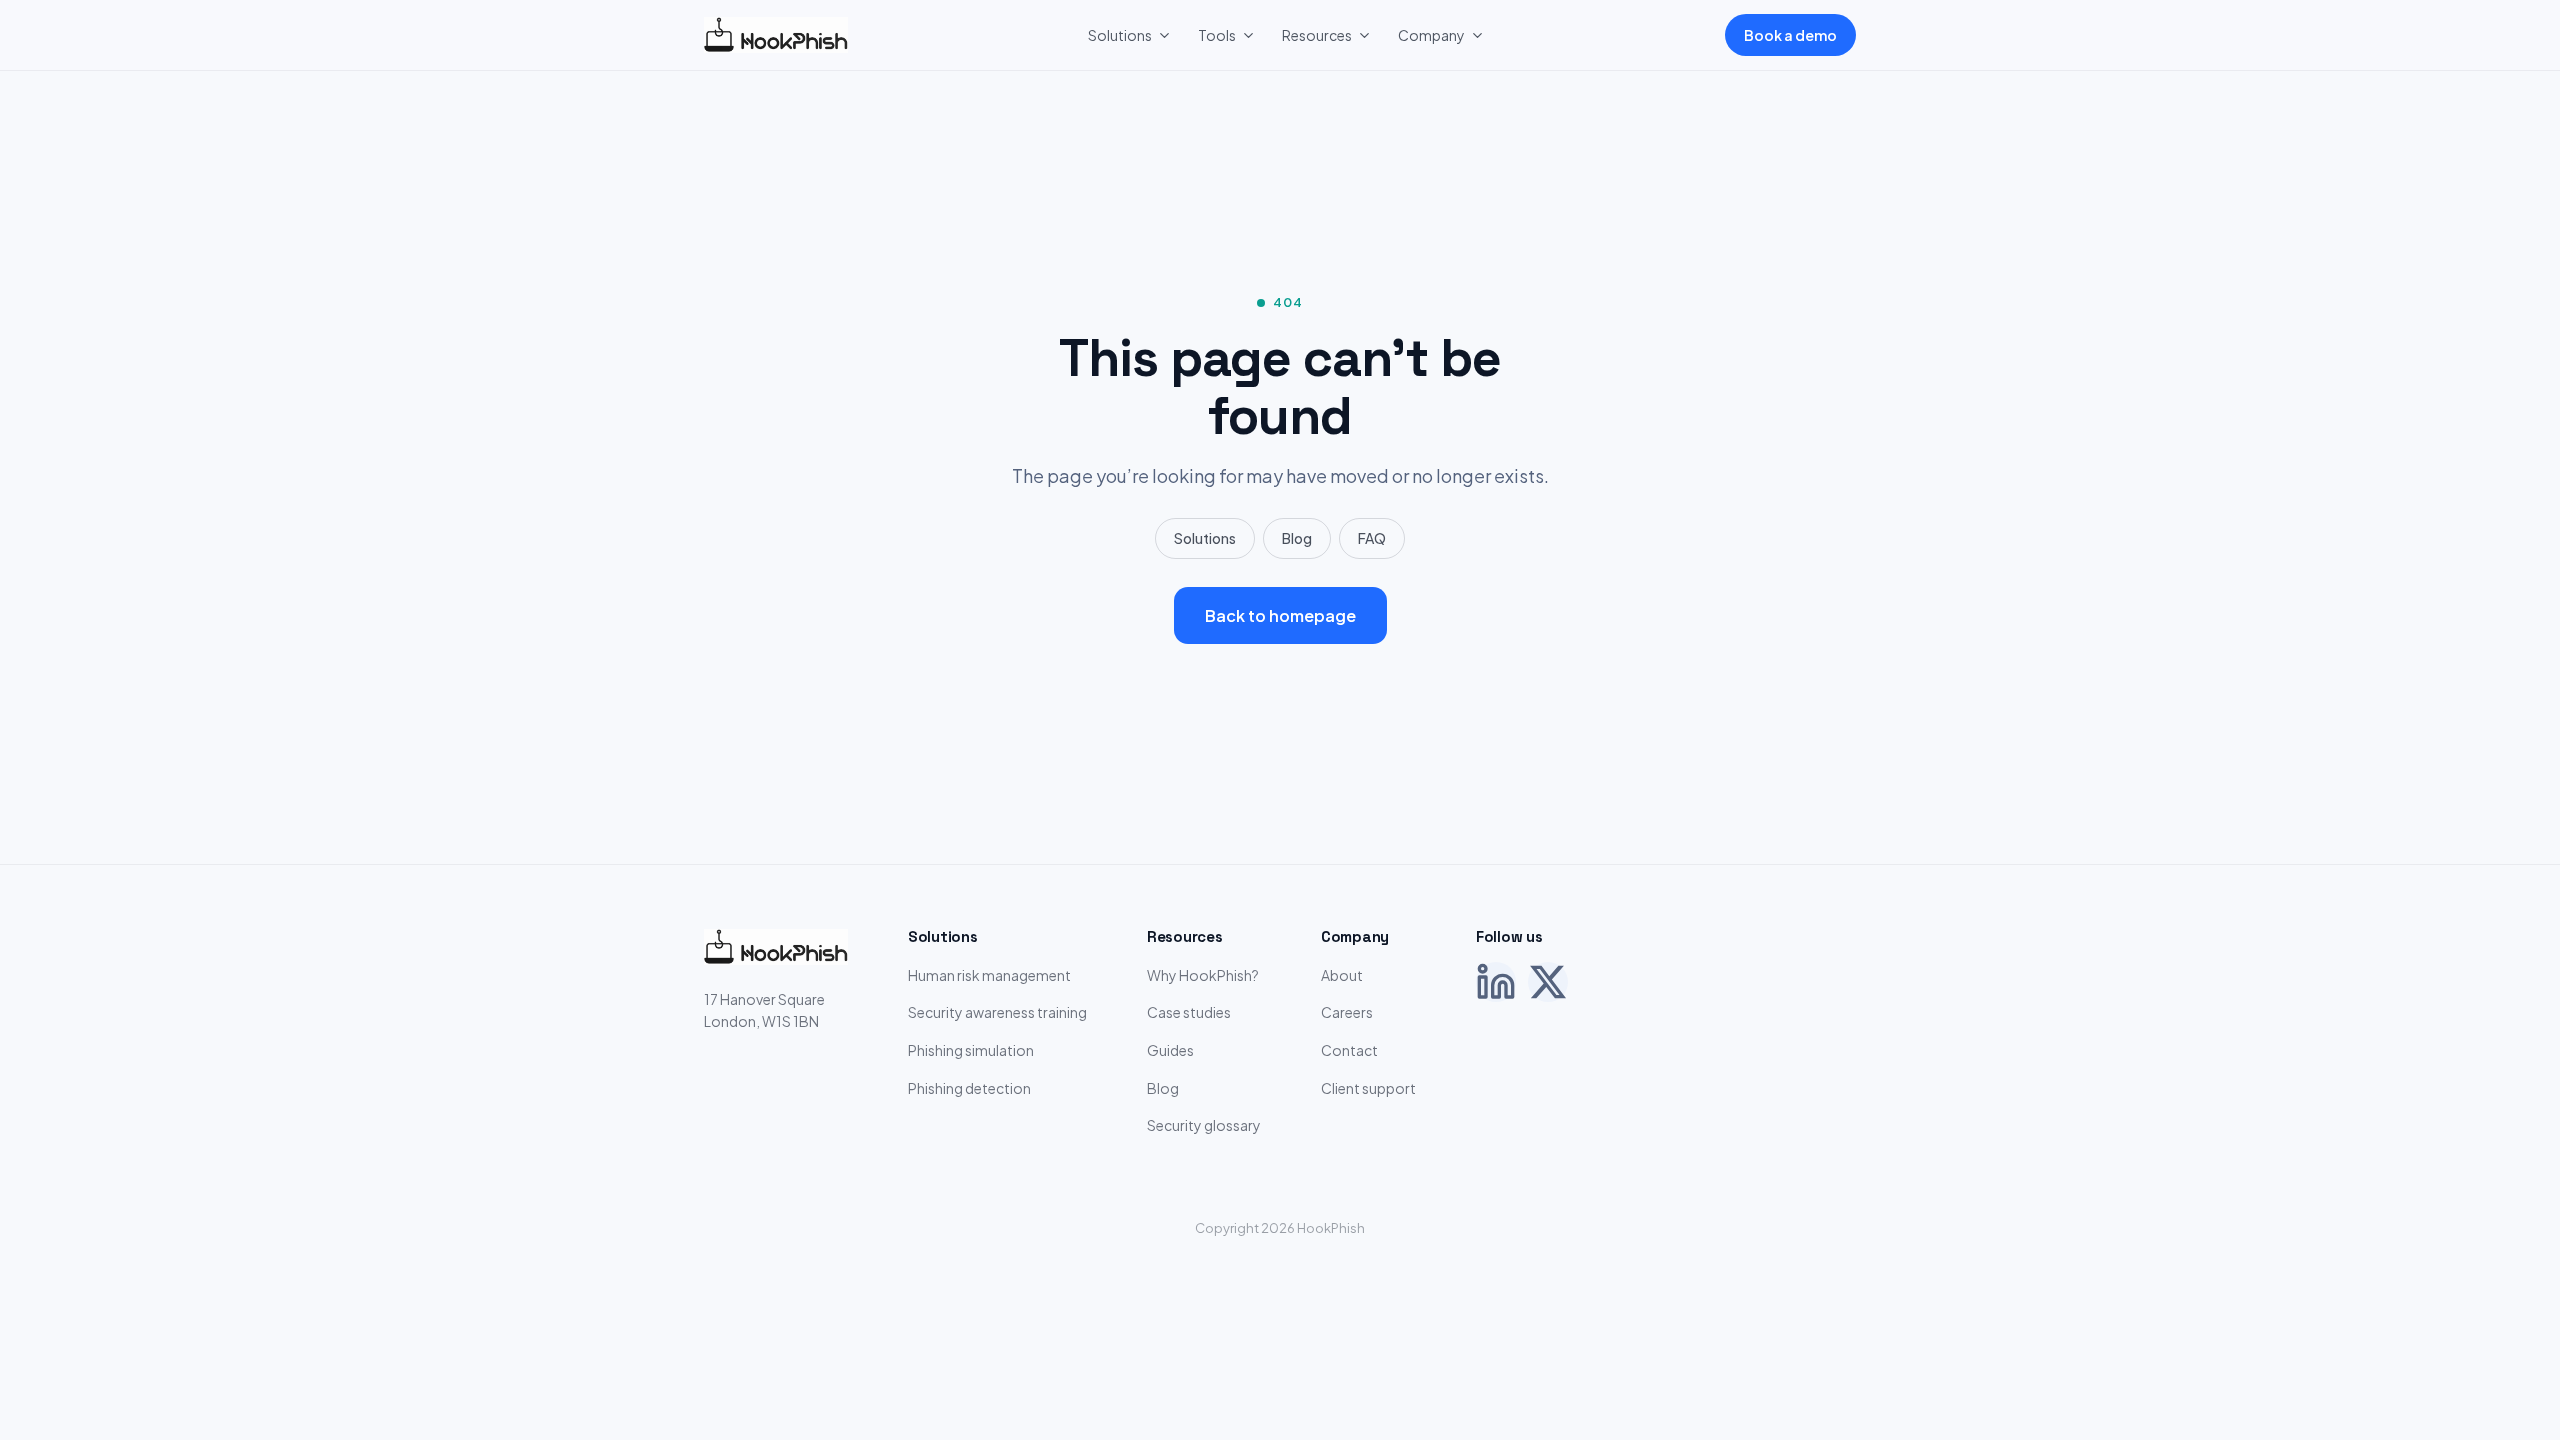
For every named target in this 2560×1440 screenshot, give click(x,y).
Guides (1170, 1050)
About (1342, 975)
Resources (1317, 35)
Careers (1347, 1012)
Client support (1368, 1088)
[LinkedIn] (1496, 982)
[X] (1548, 982)
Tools (1217, 35)
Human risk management (989, 975)
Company (1431, 35)
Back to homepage (1280, 615)
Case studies (1189, 1012)
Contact (1349, 1050)
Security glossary (1204, 1125)
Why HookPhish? (1203, 975)
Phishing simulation (971, 1050)
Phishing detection (969, 1088)
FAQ (1372, 538)
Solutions (1120, 35)
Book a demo (1790, 35)
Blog (1297, 538)
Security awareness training (997, 1012)
